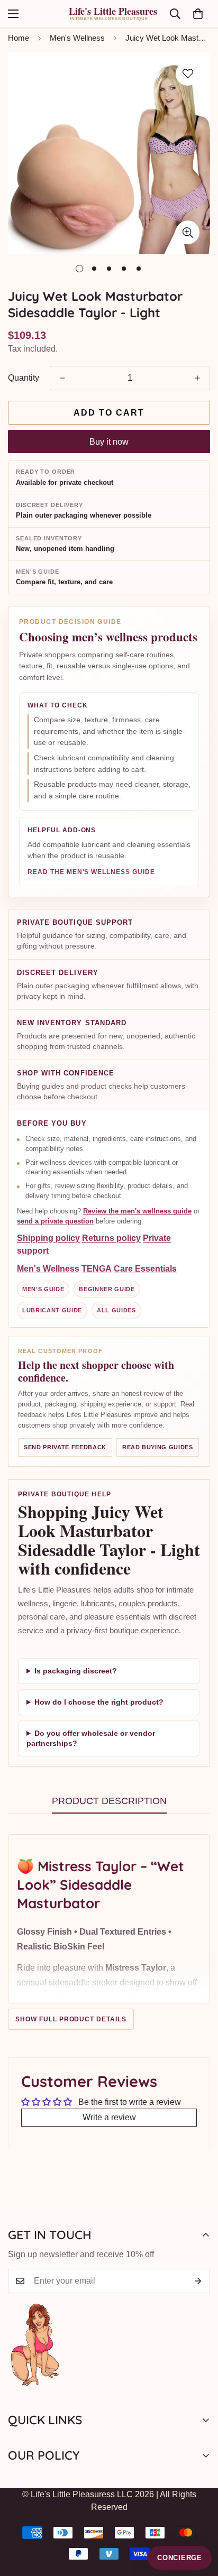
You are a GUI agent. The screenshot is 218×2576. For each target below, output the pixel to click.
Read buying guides (158, 1447)
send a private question (55, 1221)
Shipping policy (48, 1238)
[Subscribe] (198, 2281)
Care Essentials (145, 1268)
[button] (198, 14)
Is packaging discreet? (76, 1671)
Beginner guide (107, 1289)
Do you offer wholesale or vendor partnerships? (91, 1738)
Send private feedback (65, 1447)
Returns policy (111, 1238)
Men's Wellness (77, 38)
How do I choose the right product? (99, 1702)
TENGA (97, 1268)
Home (19, 38)
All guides (116, 1310)
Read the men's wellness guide (91, 872)
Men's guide (43, 1289)
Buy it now (109, 442)
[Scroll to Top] (199, 2520)
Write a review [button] (109, 2117)
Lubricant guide (52, 1310)
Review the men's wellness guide (137, 1211)
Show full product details (71, 2019)
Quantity (24, 378)
